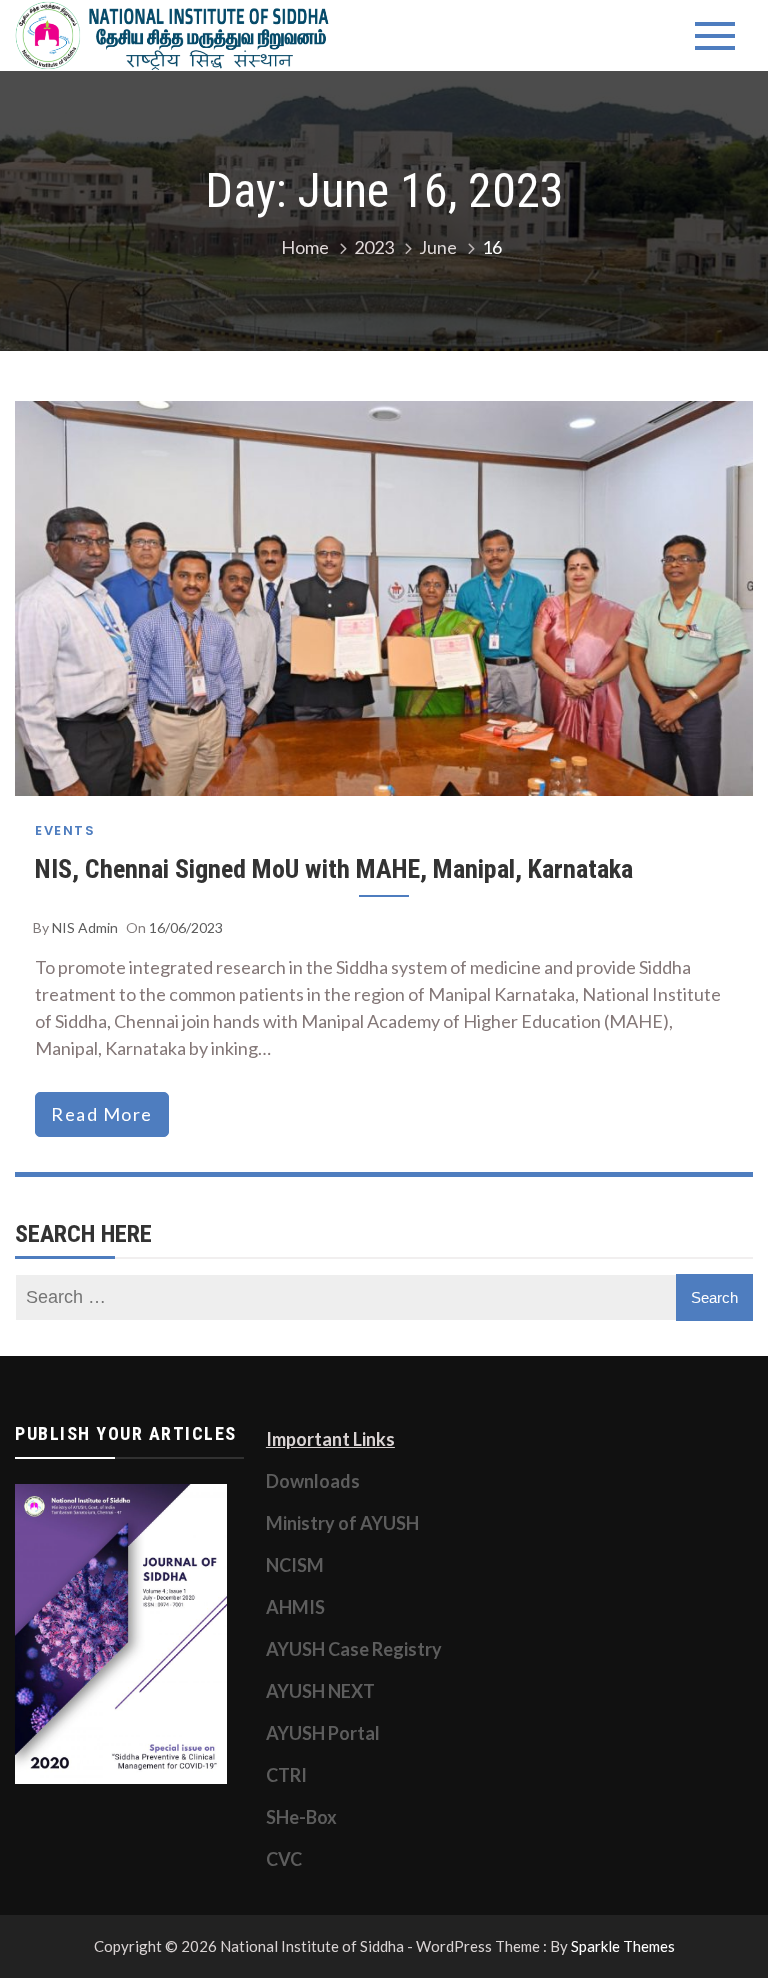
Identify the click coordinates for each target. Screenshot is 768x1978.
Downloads (313, 1481)
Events (65, 830)
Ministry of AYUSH (342, 1523)
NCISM (295, 1565)
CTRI (286, 1775)
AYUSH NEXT (320, 1691)
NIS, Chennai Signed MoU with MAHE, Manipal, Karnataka (334, 869)
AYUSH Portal (323, 1733)
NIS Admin (85, 927)
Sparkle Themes (623, 1946)
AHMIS (295, 1607)
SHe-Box (301, 1817)
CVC (284, 1859)
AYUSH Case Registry (354, 1649)
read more (102, 1114)
